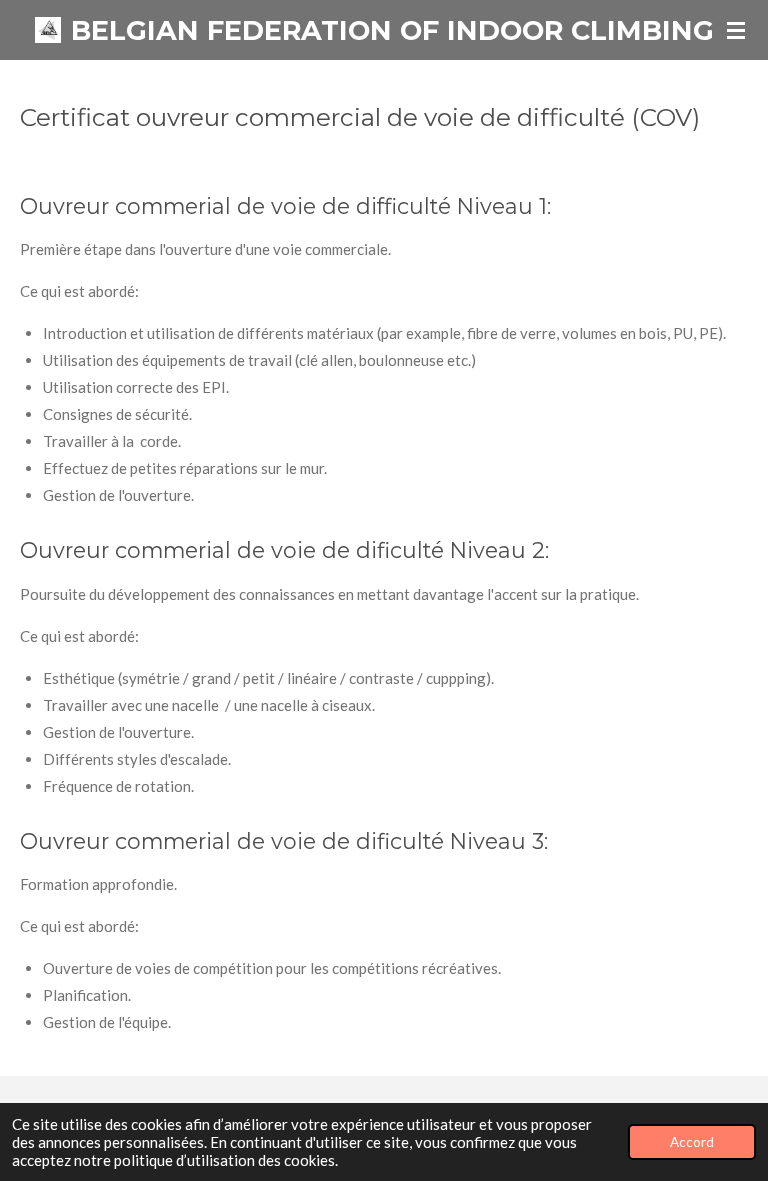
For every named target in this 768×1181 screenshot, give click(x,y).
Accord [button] (692, 1142)
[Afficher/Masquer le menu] (736, 30)
